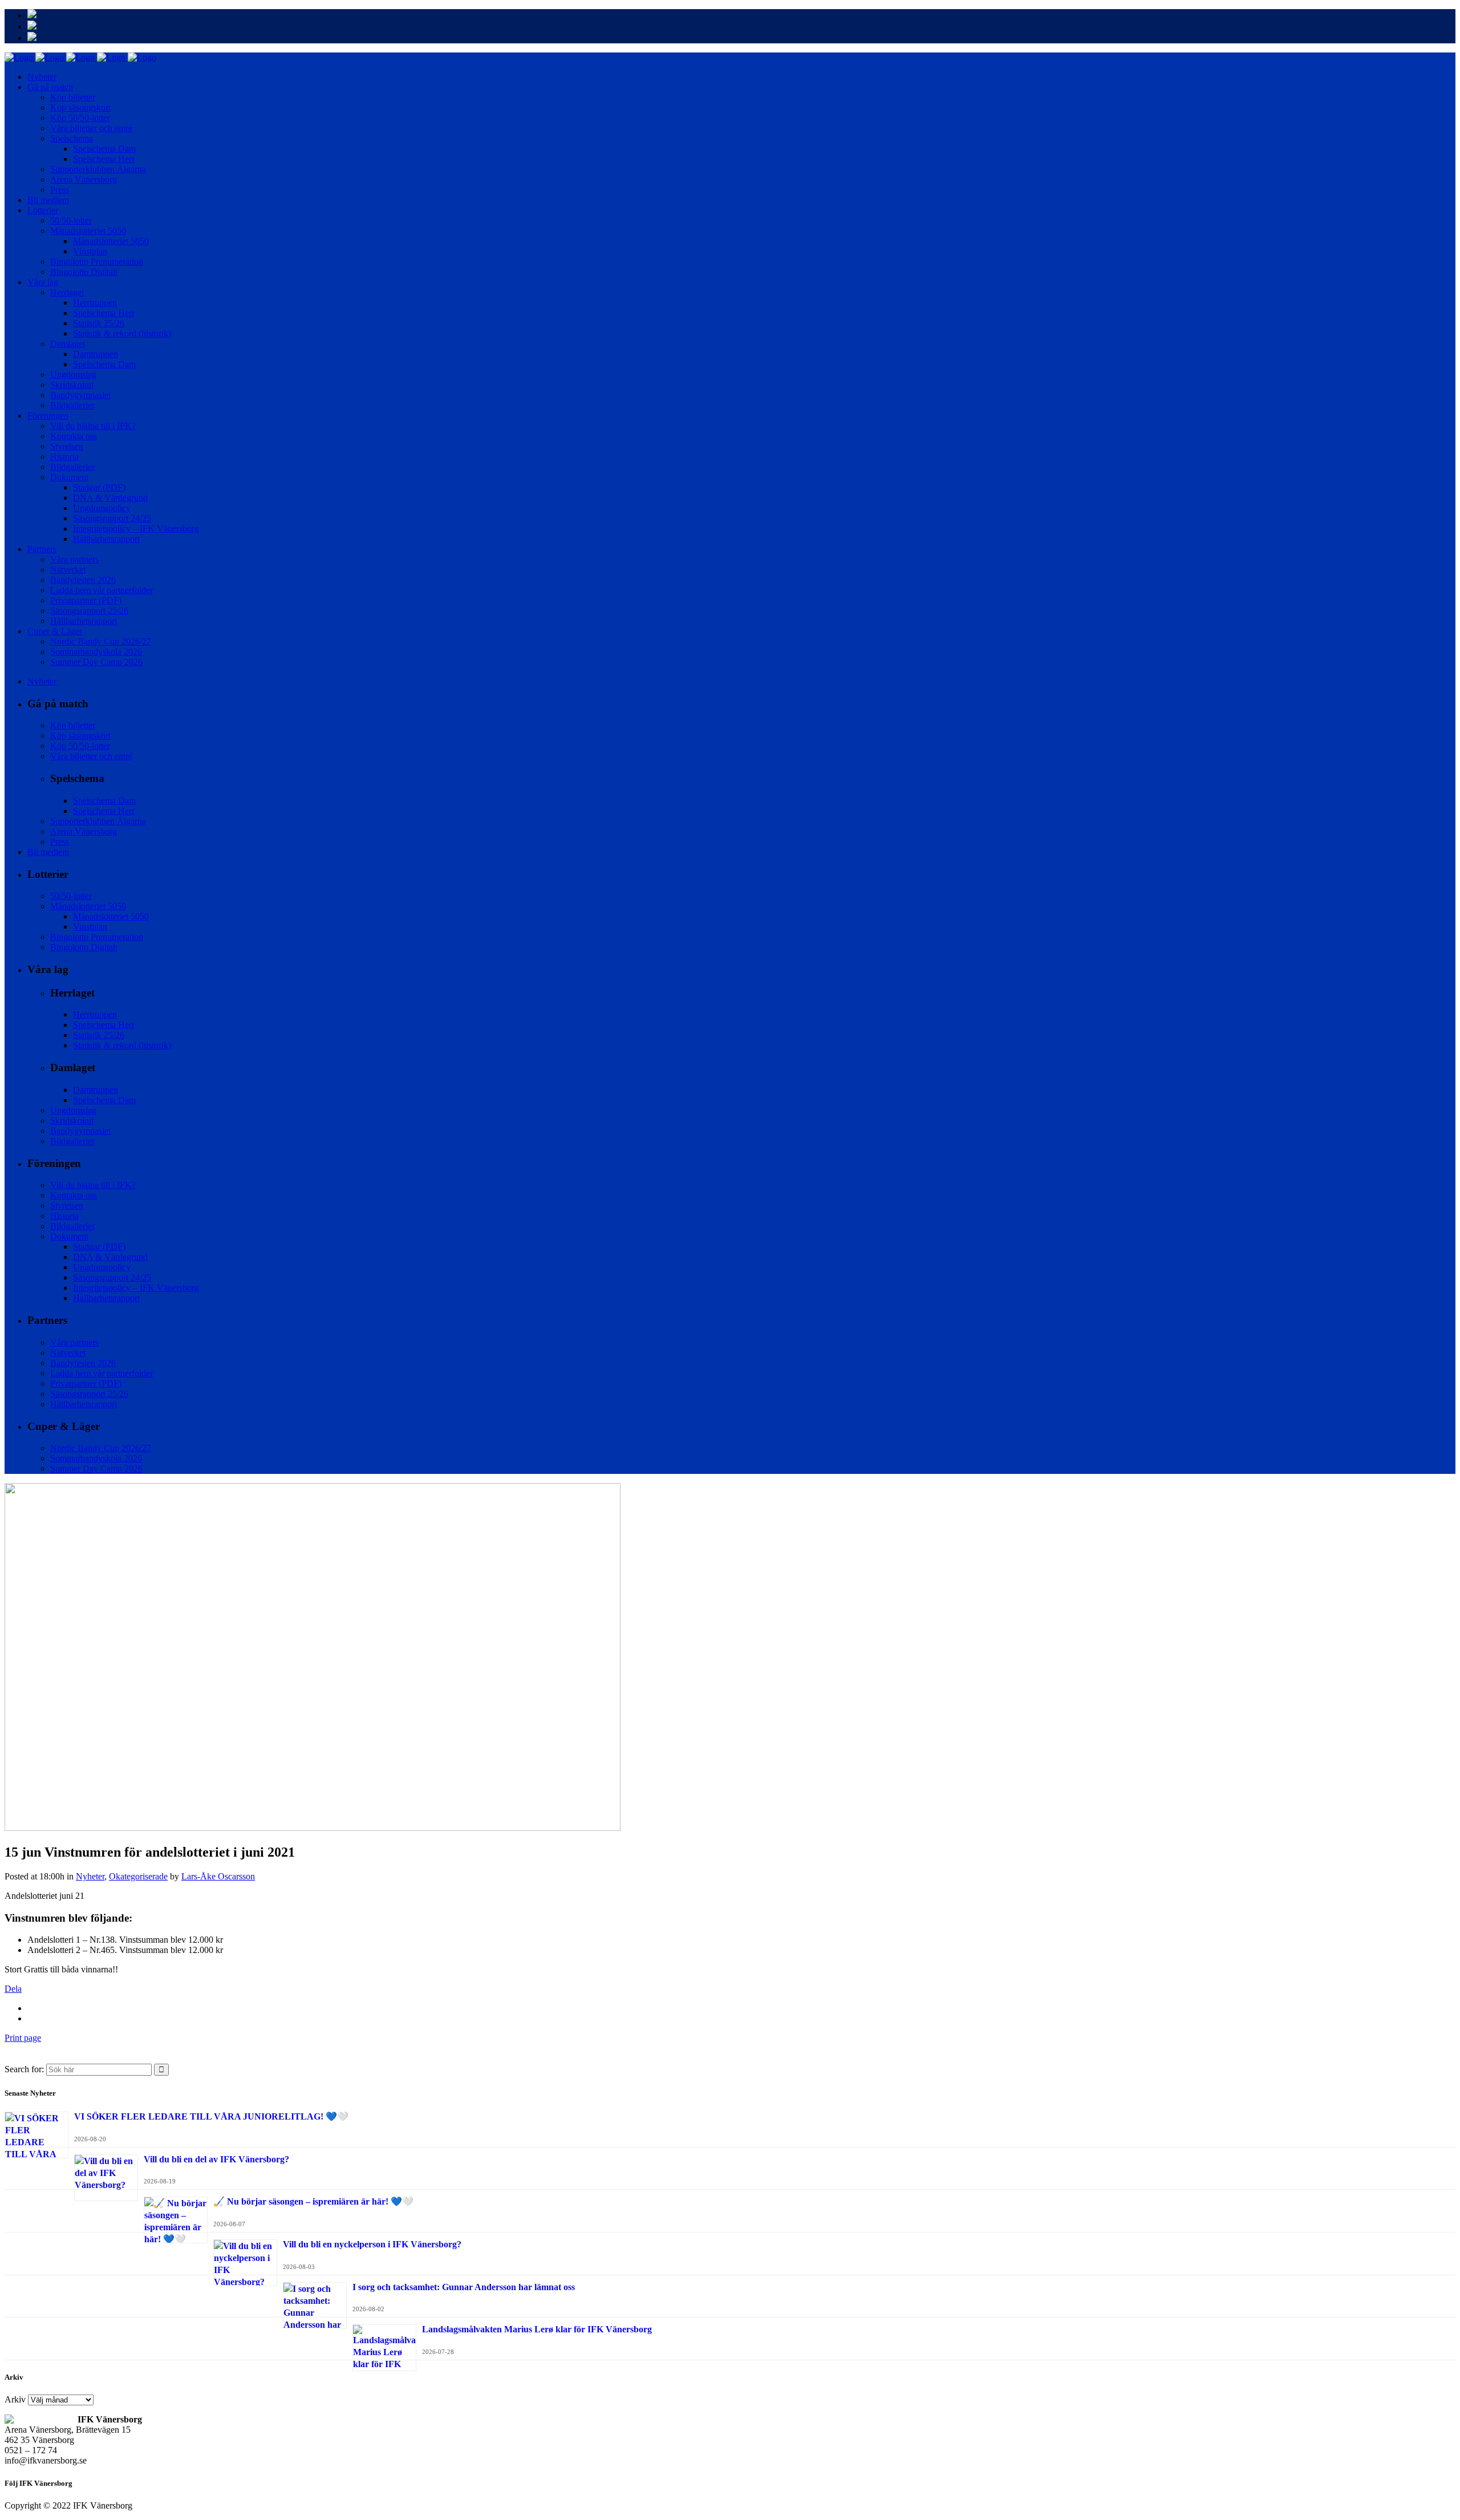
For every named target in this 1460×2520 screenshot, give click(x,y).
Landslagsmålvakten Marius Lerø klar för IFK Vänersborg (537, 2329)
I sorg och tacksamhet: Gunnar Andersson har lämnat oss (464, 2287)
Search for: (24, 2069)
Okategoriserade (138, 1876)
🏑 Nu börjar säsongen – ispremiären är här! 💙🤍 (313, 2201)
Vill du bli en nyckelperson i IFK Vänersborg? (372, 2244)
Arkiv (15, 2399)
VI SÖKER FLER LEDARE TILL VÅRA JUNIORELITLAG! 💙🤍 (211, 2116)
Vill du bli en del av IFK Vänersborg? (216, 2159)
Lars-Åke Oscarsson (218, 1876)
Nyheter (90, 1876)
